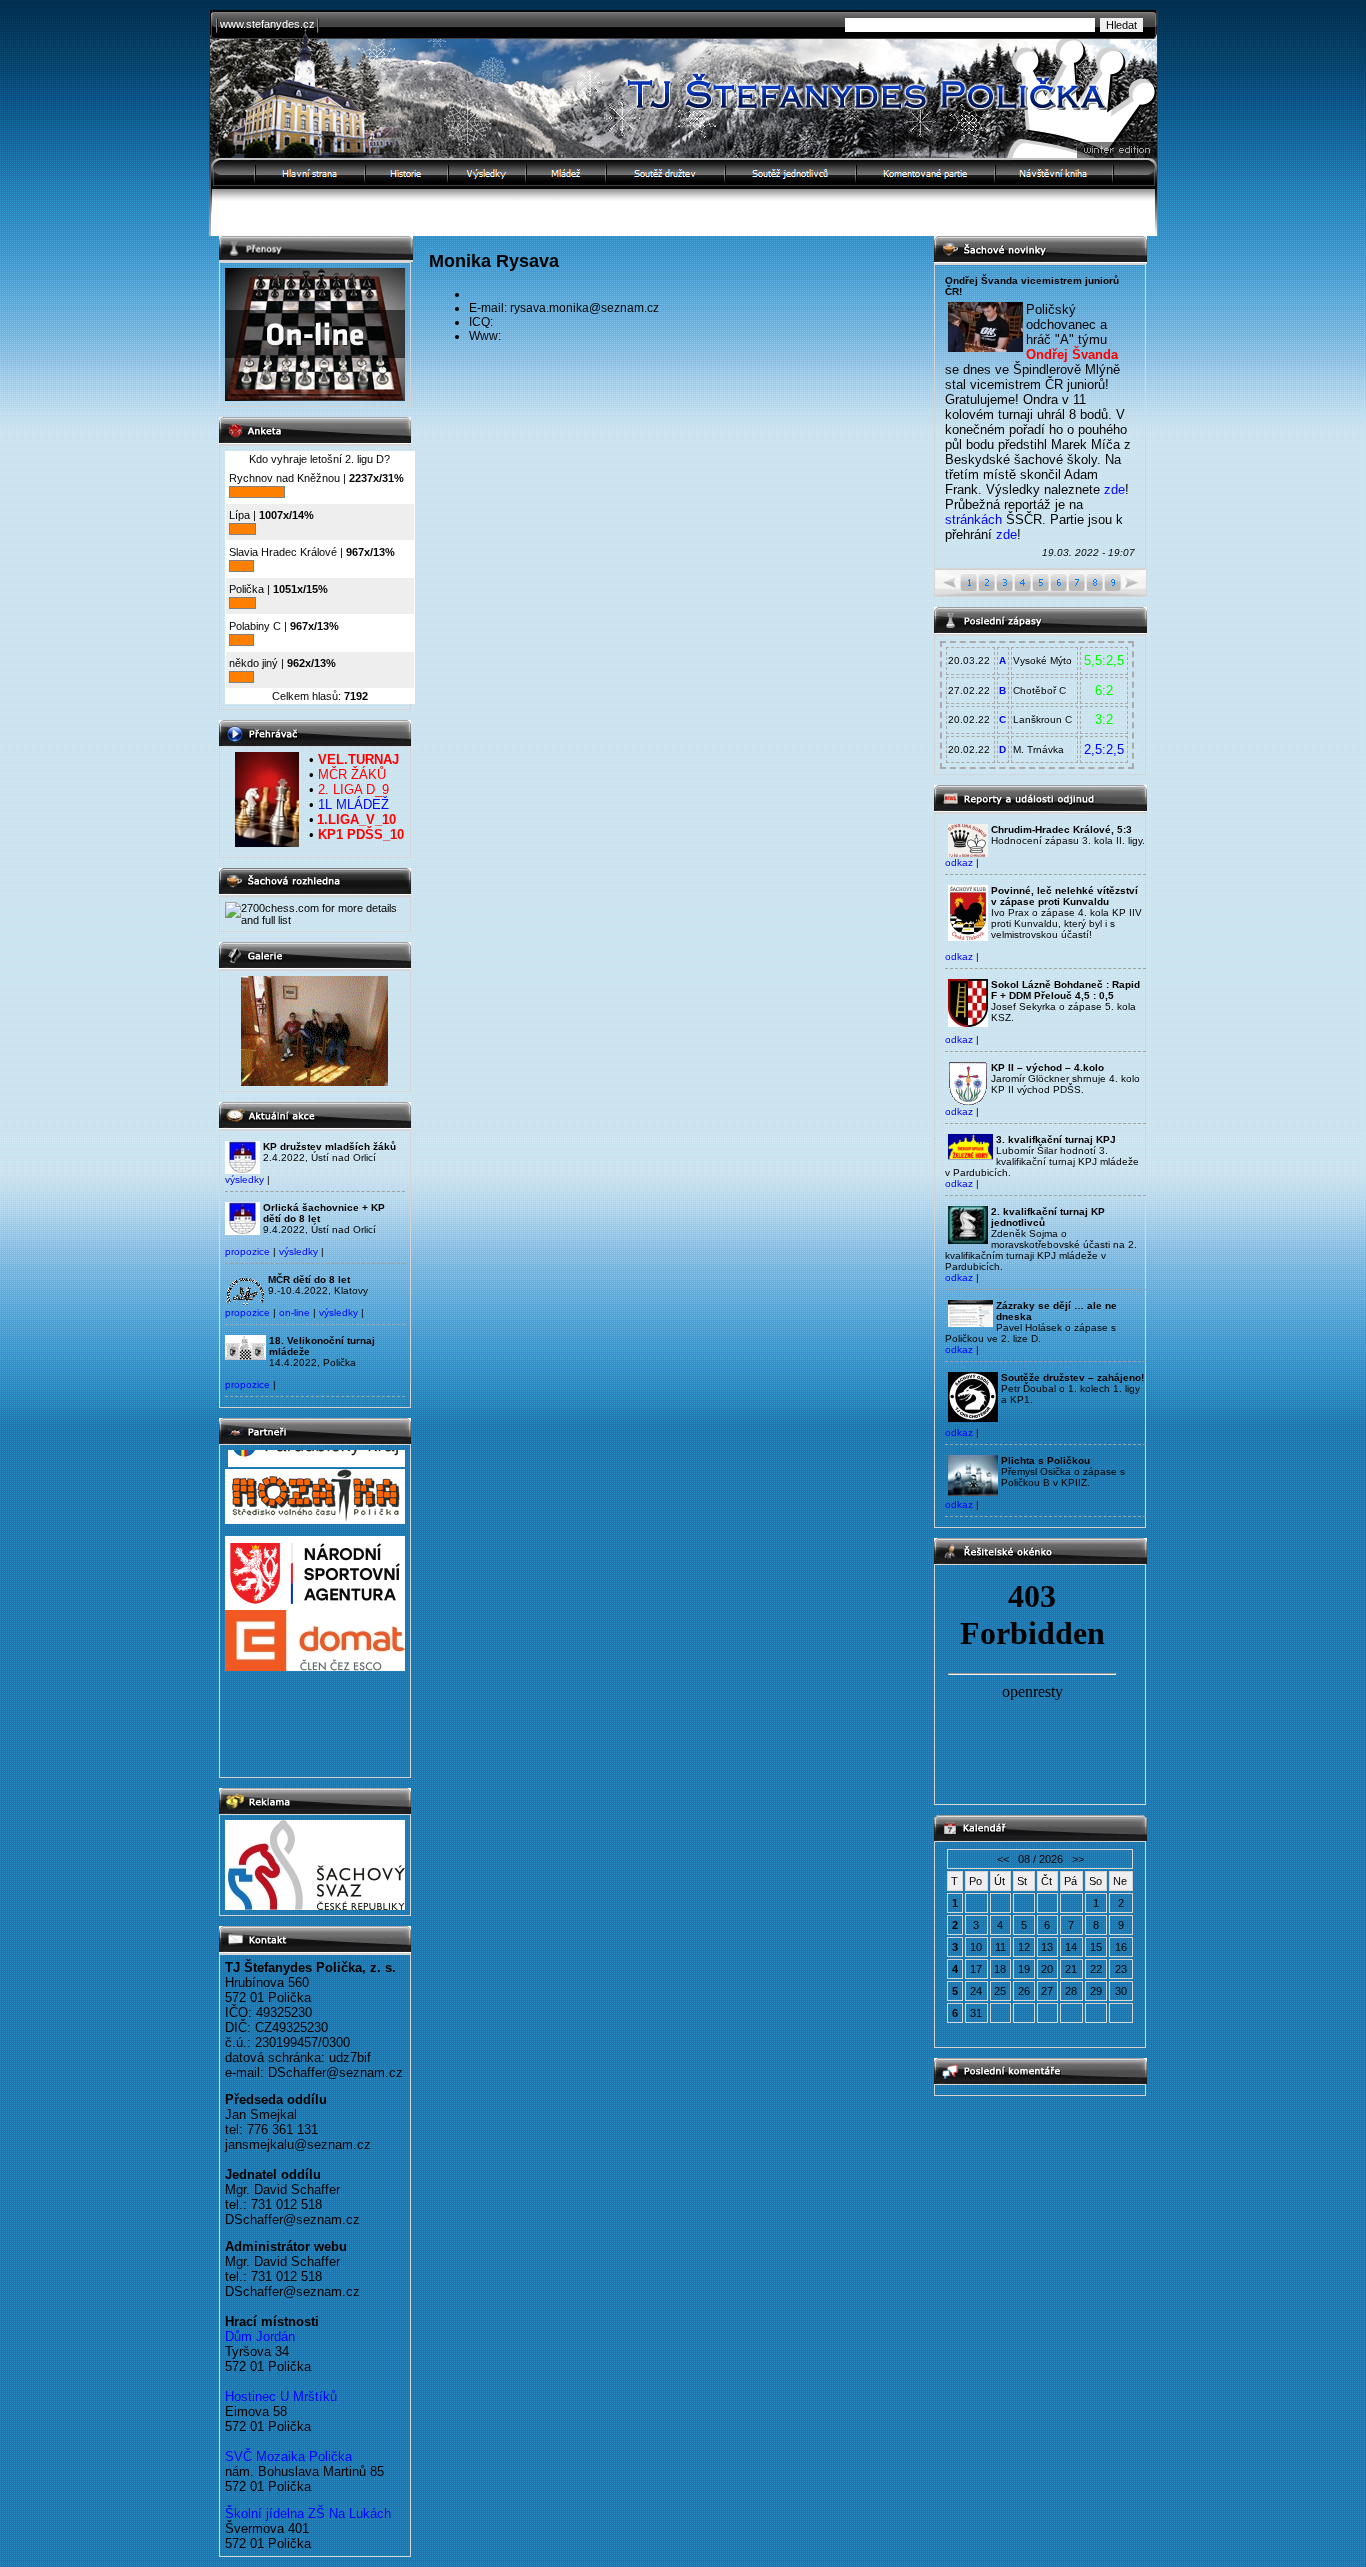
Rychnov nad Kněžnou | (316, 478)
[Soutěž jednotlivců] (791, 173)
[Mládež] (567, 173)
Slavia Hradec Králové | (312, 552)
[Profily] (488, 173)
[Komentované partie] (926, 173)
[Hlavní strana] (287, 173)
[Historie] (407, 173)
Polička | (278, 589)
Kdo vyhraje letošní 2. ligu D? (319, 459)
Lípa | (271, 515)
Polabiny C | (284, 626)
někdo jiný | (282, 663)
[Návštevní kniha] (1077, 173)
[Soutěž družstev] (666, 173)
